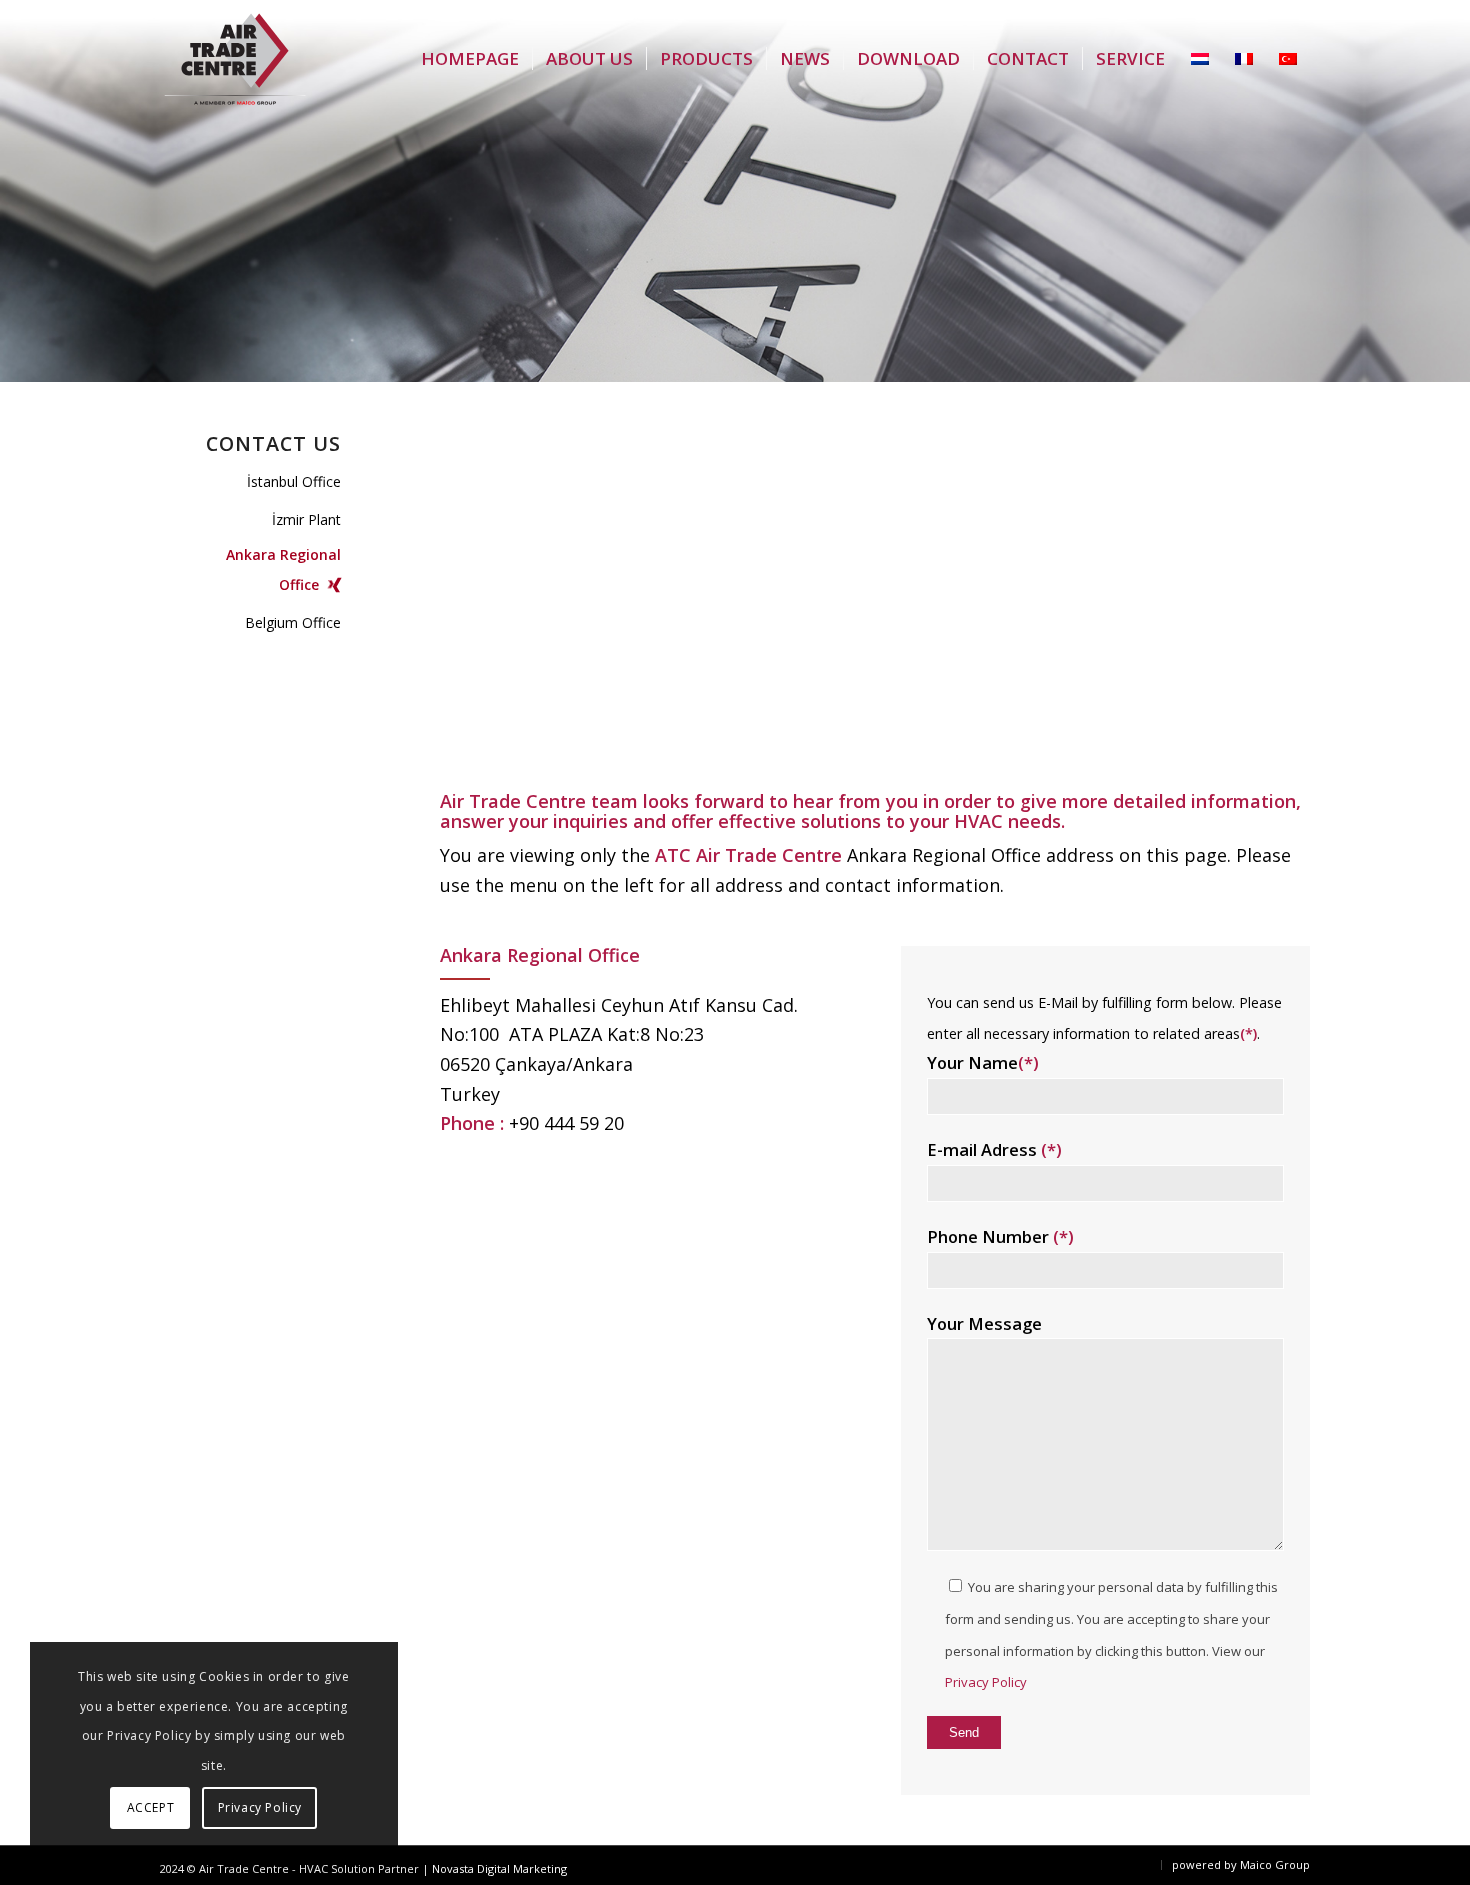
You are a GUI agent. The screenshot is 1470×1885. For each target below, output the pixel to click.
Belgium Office (293, 622)
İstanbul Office (294, 481)
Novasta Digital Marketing (499, 1868)
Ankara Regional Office (283, 569)
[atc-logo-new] (235, 59)
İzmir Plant (306, 519)
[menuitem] (470, 59)
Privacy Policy (986, 1682)
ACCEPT (151, 1807)
